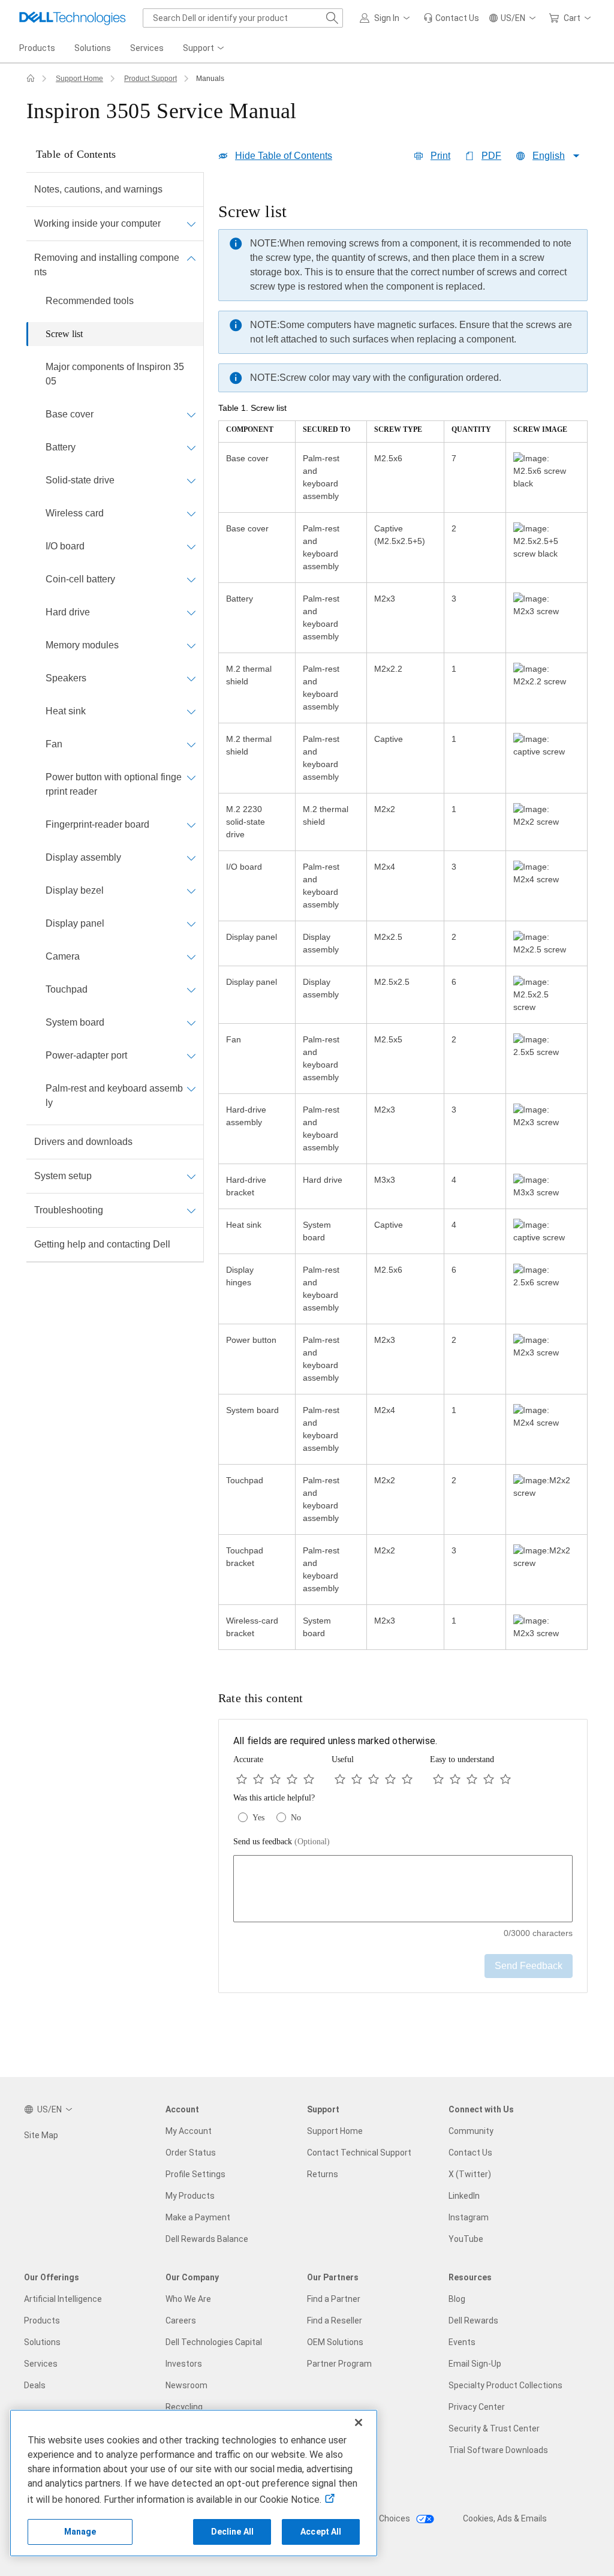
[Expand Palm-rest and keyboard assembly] (191, 1089)
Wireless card (75, 513)
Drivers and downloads (83, 1142)
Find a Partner (334, 2299)
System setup (63, 1176)
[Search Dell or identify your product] (332, 18)
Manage (80, 2532)
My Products (190, 2196)
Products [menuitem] (37, 48)
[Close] (359, 2422)
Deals (35, 2385)
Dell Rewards (473, 2320)
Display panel (75, 923)
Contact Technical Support (359, 2153)
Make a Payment (198, 2217)
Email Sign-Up (475, 2364)
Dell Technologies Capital (214, 2342)
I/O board (65, 546)
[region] (403, 927)
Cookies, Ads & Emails (505, 2518)
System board (75, 1022)
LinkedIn (464, 2196)
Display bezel (75, 890)
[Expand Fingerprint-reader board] (191, 825)
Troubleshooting (69, 1210)
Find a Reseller (335, 2320)
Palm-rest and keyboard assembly (114, 1095)
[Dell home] (31, 79)
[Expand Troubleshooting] (191, 1210)
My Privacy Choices (374, 2518)
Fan (54, 744)
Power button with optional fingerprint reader (114, 784)
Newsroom (186, 2385)
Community (471, 2131)
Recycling (184, 2407)
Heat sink (66, 711)
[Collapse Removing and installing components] (191, 258)
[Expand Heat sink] (191, 711)
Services (41, 2364)
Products (42, 2320)
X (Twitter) (470, 2174)
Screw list (64, 334)
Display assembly (83, 857)
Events (462, 2342)
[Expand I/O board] (191, 546)
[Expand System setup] (191, 1176)
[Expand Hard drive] (191, 612)
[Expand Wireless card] (191, 513)
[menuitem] (204, 49)
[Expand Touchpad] (191, 990)
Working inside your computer (97, 223)
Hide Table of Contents (284, 156)
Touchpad (67, 989)
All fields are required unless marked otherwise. (335, 1741)
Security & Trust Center (494, 2428)
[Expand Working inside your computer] (191, 224)
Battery (61, 447)
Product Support (151, 79)
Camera (63, 956)
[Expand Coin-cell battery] (191, 579)
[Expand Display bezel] (191, 891)
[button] (387, 18)
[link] (451, 18)
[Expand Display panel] (191, 924)
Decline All (233, 2532)
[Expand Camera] (191, 957)
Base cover (70, 414)
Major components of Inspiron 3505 (115, 374)
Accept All (321, 2532)
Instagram (469, 2217)
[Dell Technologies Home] (73, 18)
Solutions (42, 2342)
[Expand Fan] (191, 744)
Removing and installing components (107, 265)
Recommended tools (90, 301)
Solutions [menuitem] (93, 48)
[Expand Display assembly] (191, 858)
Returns (323, 2174)
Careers (181, 2320)
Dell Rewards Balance (207, 2239)
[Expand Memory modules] (191, 645)
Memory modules (82, 645)
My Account (189, 2131)
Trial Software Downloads (498, 2450)
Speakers (66, 678)
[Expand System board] (191, 1023)
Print (440, 156)
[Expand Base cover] (191, 414)
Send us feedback (282, 1842)
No (296, 1818)
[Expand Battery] (191, 447)
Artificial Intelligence (63, 2299)
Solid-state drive (80, 480)
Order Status (191, 2153)
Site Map (41, 2135)
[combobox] (243, 18)
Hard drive (68, 612)
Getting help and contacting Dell (102, 1244)
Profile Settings (195, 2174)
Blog (457, 2299)
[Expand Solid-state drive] (191, 480)
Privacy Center (477, 2407)
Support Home (79, 79)
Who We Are (188, 2299)
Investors (184, 2364)
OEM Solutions (335, 2342)
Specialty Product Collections (505, 2385)
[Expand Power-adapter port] (191, 1056)
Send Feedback (529, 1966)
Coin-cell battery (80, 579)
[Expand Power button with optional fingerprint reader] (191, 777)
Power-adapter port (86, 1055)
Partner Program (339, 2364)
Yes (258, 1818)
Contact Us (470, 2153)
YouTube (466, 2239)
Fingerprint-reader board (97, 824)
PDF (491, 156)
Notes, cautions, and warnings (98, 189)
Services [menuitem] (147, 48)
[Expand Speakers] (191, 678)
